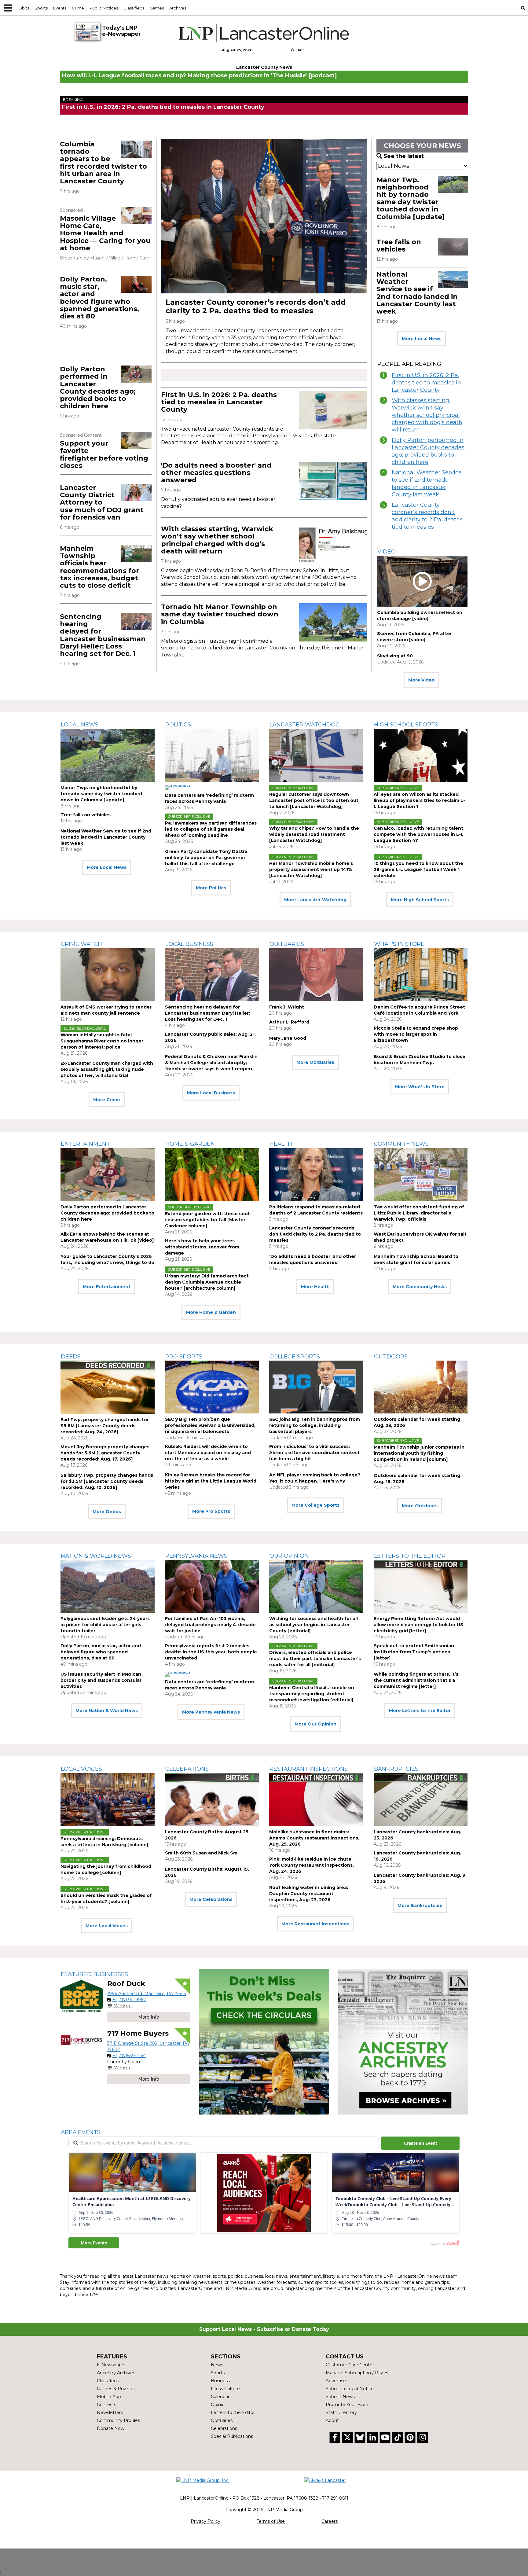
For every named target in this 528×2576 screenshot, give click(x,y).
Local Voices (81, 1769)
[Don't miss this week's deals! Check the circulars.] (264, 2042)
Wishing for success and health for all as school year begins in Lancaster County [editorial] (313, 1625)
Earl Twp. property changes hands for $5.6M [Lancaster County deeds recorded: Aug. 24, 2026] (105, 1426)
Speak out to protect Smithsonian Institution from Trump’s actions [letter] (414, 1652)
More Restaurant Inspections (315, 1924)
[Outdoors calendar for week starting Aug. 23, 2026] (421, 1387)
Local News (80, 725)
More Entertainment (107, 1287)
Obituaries (287, 944)
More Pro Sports (211, 1511)
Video (387, 552)
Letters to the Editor (410, 1556)
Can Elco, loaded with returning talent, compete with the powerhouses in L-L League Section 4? (419, 834)
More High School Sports (420, 900)
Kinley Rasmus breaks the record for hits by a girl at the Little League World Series (211, 1481)
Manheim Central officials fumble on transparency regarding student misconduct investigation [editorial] (312, 1694)
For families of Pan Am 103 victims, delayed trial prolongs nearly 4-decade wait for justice (210, 1625)
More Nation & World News (107, 1711)
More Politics (211, 888)
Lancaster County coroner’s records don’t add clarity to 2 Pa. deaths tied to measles (256, 306)
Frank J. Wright (287, 1007)
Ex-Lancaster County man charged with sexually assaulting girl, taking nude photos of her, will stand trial (107, 1069)
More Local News (422, 339)
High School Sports (406, 725)
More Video (422, 680)
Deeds (71, 1357)
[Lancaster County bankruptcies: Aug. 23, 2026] (421, 1800)
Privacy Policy (205, 2521)
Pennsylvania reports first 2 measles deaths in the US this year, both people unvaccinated (211, 1652)
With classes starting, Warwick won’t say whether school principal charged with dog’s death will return (217, 540)
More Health (315, 1287)
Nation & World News (96, 1556)
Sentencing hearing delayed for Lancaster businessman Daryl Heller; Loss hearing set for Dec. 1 (103, 635)
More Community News (420, 1287)
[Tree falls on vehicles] (453, 247)
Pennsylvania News (196, 1556)
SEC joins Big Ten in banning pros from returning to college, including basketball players (315, 1425)
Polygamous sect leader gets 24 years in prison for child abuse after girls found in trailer (105, 1625)
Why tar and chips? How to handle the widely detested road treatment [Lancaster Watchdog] (314, 834)
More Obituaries (315, 1062)
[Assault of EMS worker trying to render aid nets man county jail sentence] (108, 975)
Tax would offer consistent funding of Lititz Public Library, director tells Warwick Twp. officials (419, 1213)
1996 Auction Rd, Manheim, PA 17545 (147, 1994)
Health (281, 1144)
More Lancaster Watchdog (315, 900)
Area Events (81, 2132)
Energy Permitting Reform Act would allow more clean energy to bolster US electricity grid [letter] (418, 1625)
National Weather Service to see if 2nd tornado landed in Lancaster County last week (417, 293)
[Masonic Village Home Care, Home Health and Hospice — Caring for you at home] (136, 216)
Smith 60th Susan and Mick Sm (201, 1853)
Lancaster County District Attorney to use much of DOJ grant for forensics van (102, 502)
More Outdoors (420, 1506)
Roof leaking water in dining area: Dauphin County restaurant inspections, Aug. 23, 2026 (309, 1894)
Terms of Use (271, 2521)
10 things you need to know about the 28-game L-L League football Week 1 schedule (418, 869)
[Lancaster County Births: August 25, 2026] (212, 1800)
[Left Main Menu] (8, 8)
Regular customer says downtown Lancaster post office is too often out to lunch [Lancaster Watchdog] (314, 800)
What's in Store (399, 944)
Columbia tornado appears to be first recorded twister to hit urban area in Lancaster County (103, 163)
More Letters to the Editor (420, 1711)
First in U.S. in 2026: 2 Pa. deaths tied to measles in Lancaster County (163, 107)
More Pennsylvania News (211, 1712)
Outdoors (391, 1357)
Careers (330, 2521)
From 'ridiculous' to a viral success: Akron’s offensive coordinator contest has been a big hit (314, 1453)
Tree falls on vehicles (399, 246)
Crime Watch (81, 944)
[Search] (523, 8)
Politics (178, 725)
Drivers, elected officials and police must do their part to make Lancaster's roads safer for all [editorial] (315, 1659)
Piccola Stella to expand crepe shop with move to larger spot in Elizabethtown (416, 1034)
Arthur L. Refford (289, 1022)
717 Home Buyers (138, 2033)
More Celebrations (211, 1899)
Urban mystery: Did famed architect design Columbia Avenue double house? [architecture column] (207, 1282)
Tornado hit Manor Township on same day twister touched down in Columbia (220, 614)
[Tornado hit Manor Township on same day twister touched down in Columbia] (333, 622)
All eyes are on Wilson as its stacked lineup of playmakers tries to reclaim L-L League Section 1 (419, 800)
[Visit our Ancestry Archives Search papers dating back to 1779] (403, 2042)
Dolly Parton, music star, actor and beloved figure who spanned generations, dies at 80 (99, 298)
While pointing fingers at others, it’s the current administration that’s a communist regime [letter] (416, 1680)
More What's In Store (420, 1087)
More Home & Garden (211, 1312)
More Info (149, 2017)
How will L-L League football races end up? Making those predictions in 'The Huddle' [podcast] (199, 75)
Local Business (189, 944)
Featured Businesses (94, 1974)
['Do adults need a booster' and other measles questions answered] (333, 481)
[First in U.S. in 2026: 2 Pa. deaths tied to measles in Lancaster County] (333, 410)
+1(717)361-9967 (129, 2000)
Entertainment (85, 1144)
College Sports (295, 1357)
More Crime (107, 1100)
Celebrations (187, 1769)
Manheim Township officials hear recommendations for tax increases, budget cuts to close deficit (99, 567)
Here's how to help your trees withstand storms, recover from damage (202, 1247)
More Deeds (107, 1512)
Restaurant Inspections (309, 1769)
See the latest (404, 156)
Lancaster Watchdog (305, 725)
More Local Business (211, 1093)
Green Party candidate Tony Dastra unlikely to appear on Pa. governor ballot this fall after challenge (206, 858)
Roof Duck (126, 1984)
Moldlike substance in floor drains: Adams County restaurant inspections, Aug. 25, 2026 (314, 1838)
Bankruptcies (396, 1769)
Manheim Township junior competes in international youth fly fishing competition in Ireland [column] (419, 1453)
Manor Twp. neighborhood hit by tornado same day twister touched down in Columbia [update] (411, 198)
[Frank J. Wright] (316, 975)
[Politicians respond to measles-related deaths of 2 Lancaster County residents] (316, 1175)
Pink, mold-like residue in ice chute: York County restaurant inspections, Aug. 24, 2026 (312, 1865)
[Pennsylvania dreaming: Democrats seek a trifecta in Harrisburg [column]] (108, 1800)
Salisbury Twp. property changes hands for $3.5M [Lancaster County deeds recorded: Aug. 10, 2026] (107, 1481)
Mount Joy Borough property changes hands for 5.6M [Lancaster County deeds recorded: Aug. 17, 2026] (105, 1453)
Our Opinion (289, 1556)
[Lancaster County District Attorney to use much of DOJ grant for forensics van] (136, 493)
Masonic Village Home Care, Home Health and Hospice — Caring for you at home (105, 233)
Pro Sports (184, 1357)
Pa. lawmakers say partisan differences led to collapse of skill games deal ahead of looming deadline (211, 829)
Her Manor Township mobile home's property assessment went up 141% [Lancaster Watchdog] (311, 869)
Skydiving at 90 (395, 656)
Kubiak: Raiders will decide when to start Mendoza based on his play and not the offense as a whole (208, 1453)
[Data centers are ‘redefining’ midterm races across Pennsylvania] (212, 755)
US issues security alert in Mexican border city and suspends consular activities (101, 1680)
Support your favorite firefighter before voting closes (104, 454)
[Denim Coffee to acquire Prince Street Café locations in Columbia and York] (421, 975)
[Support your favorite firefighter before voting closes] (136, 441)
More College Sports (315, 1505)
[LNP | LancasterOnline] (264, 33)
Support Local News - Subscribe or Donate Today (264, 2329)
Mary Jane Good (288, 1038)
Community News (401, 1144)
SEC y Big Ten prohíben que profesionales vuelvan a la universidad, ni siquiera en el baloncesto (210, 1425)
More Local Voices (107, 1926)
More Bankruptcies (420, 1905)
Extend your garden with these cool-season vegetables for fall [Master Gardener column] (208, 1220)
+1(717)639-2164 (129, 2056)
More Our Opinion (315, 1724)
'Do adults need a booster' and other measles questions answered (216, 473)
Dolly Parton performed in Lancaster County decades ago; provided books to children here (98, 388)
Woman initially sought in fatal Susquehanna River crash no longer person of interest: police (102, 1041)
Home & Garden (190, 1144)
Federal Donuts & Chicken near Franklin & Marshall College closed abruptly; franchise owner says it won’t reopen (211, 1063)
